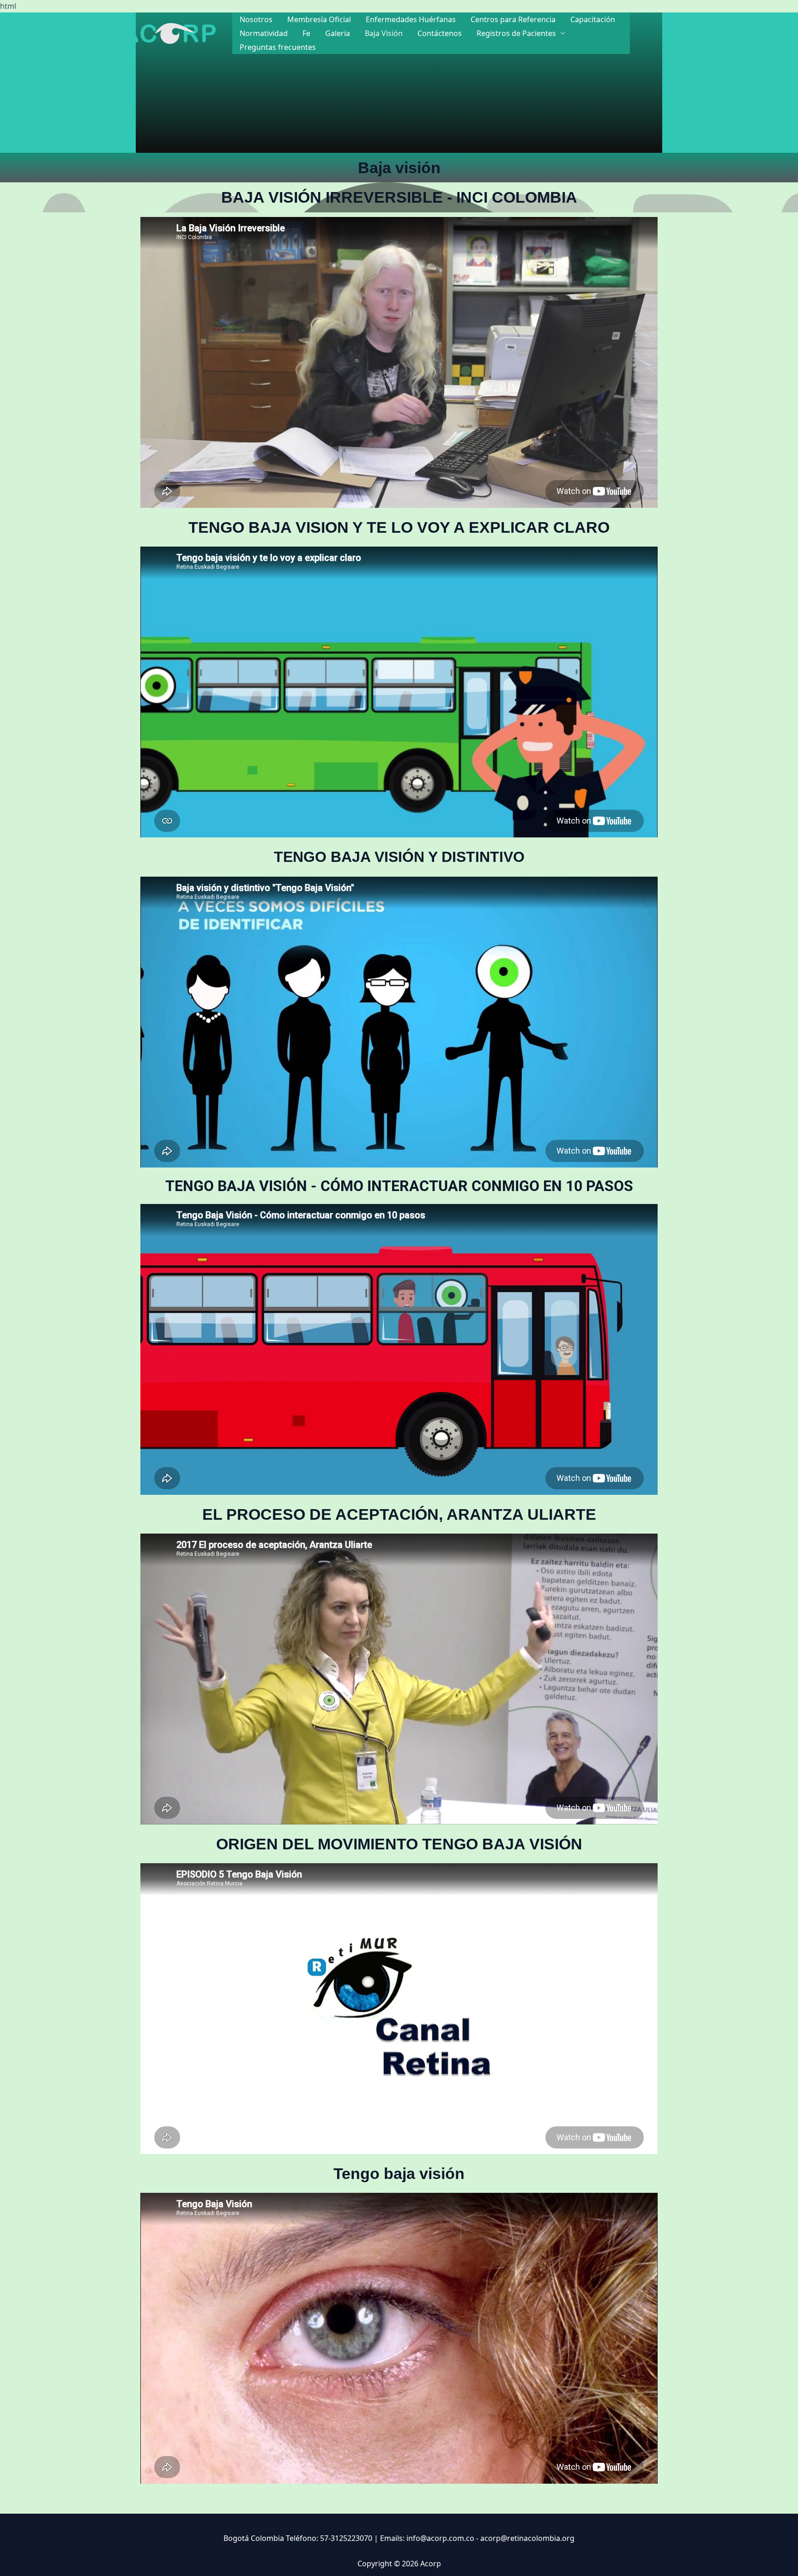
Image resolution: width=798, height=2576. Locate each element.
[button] (658, 33)
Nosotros (256, 19)
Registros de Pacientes (516, 33)
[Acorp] (169, 32)
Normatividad (264, 33)
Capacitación (593, 19)
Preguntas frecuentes (278, 47)
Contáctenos (440, 33)
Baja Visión (384, 33)
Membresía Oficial (319, 19)
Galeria (338, 33)
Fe (306, 33)
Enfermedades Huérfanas (411, 19)
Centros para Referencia (513, 19)
